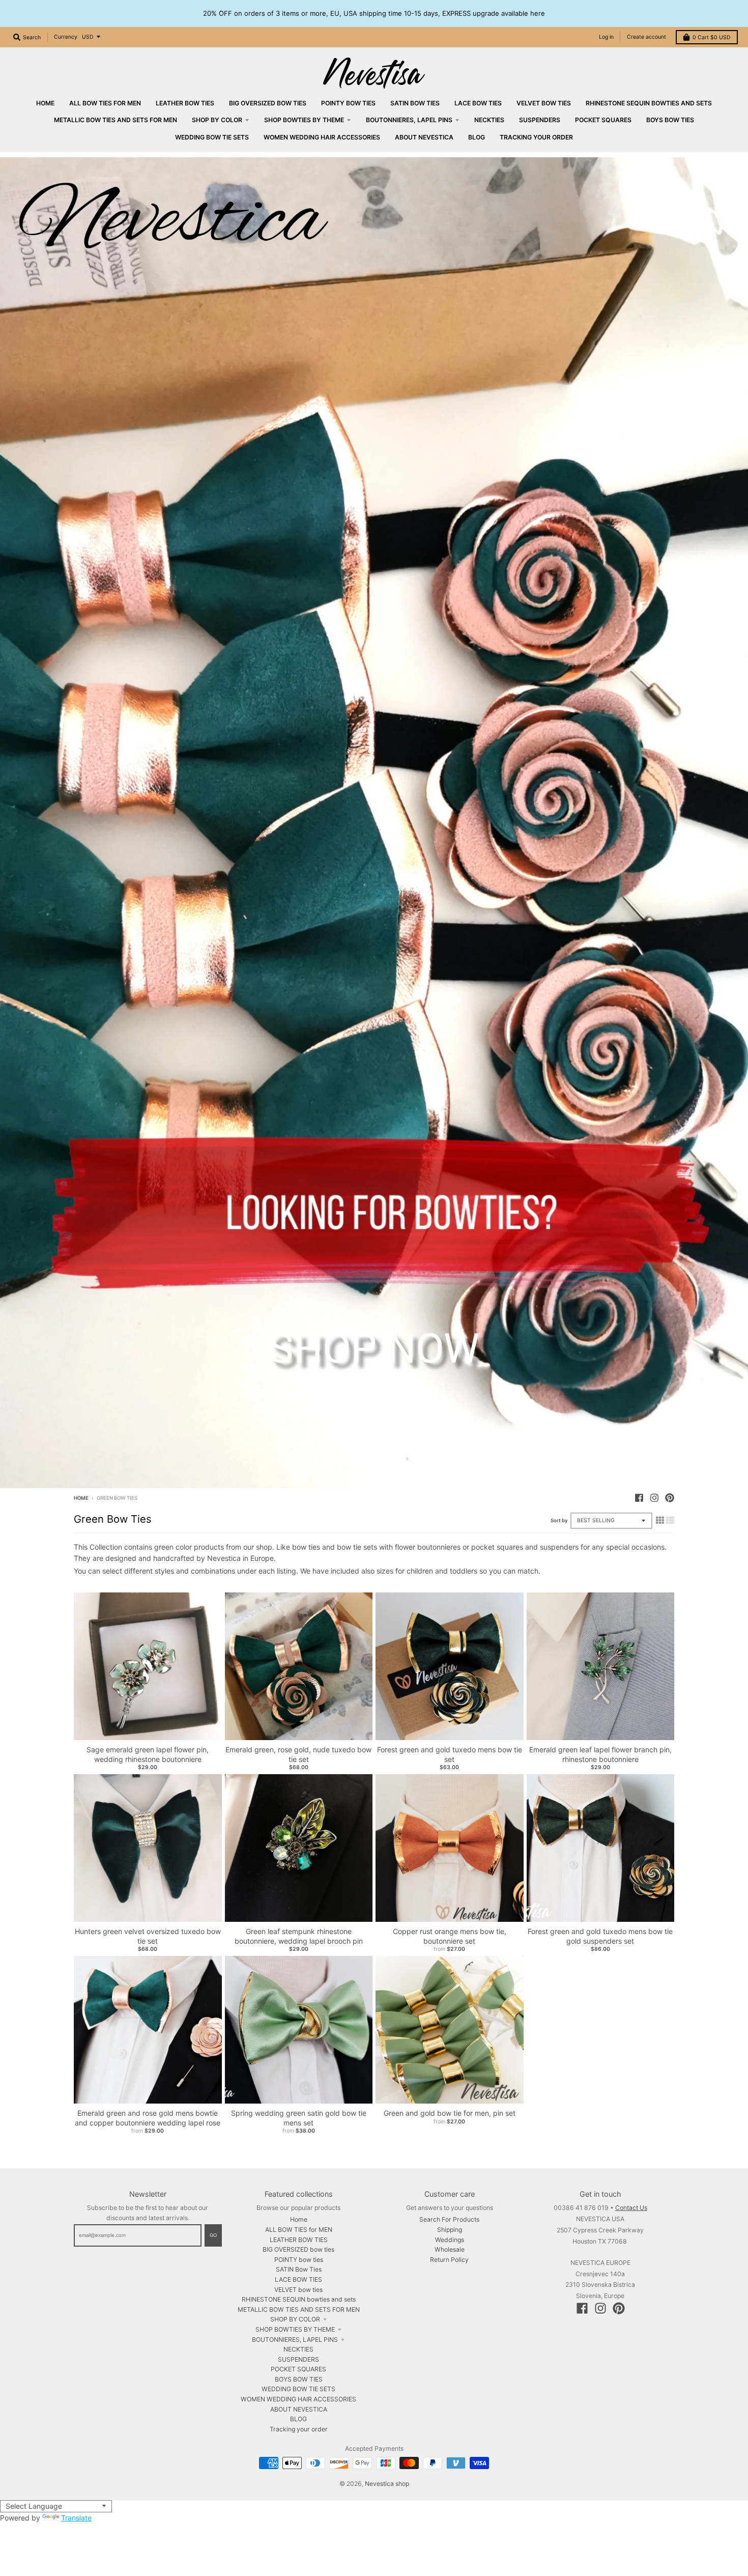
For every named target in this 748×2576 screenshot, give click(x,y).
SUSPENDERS (298, 2359)
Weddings (450, 2240)
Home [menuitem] (45, 103)
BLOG (298, 2419)
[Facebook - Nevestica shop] (639, 1498)
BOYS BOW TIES (299, 2379)
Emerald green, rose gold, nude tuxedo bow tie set (298, 1754)
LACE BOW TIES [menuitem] (478, 103)
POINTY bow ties (299, 2260)
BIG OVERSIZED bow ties (298, 2249)
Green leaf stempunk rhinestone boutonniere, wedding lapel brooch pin (299, 1936)
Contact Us (631, 2208)
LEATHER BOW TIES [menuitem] (185, 103)
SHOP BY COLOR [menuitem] (217, 120)
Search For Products (449, 2219)
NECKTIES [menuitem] (489, 120)
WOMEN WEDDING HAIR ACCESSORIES (298, 2399)
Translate (76, 2518)
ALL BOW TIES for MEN (299, 2230)
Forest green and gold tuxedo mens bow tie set (450, 1754)
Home (81, 1498)
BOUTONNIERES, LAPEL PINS (295, 2340)
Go (213, 2235)
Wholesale (450, 2249)
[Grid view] (660, 1520)
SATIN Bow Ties (299, 2269)
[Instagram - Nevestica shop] (654, 1498)
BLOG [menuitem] (477, 137)
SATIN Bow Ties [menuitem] (415, 103)
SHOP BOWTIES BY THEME (295, 2329)
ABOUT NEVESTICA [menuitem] (424, 137)
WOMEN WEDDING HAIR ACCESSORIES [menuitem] (322, 137)
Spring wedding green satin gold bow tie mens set (299, 2118)
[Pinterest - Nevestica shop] (670, 1498)
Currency (66, 37)
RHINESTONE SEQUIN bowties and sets (299, 2299)
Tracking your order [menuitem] (536, 137)
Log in (606, 37)
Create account (646, 37)
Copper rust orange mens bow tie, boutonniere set (450, 1936)
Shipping (450, 2230)
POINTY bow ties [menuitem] (348, 103)
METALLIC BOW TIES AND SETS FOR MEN (299, 2309)
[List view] (670, 1520)
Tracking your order (299, 2429)
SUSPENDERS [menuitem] (540, 120)
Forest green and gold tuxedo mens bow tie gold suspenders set (600, 1936)
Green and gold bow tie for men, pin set (450, 2113)
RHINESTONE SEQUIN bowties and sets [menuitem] (649, 103)
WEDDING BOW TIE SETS (298, 2389)
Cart (712, 37)
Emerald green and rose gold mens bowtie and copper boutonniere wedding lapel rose (148, 2118)
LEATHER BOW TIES (299, 2240)
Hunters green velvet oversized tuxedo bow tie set (148, 1936)
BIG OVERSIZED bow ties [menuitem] (268, 103)
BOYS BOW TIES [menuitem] (670, 120)
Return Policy (449, 2260)
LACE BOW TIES (298, 2279)
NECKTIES (298, 2349)
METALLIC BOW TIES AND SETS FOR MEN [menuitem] (116, 120)
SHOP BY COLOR (295, 2319)
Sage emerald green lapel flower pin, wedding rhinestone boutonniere (148, 1754)
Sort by (559, 1520)
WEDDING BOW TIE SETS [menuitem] (212, 137)
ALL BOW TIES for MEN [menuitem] (105, 103)
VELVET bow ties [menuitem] (544, 103)
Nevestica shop (387, 2484)
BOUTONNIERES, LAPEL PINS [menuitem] (409, 120)
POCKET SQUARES (298, 2369)
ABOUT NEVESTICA (299, 2409)
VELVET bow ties (298, 2290)
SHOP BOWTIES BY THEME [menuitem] (304, 120)
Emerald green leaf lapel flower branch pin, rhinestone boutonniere (600, 1754)
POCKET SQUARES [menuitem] (603, 120)
